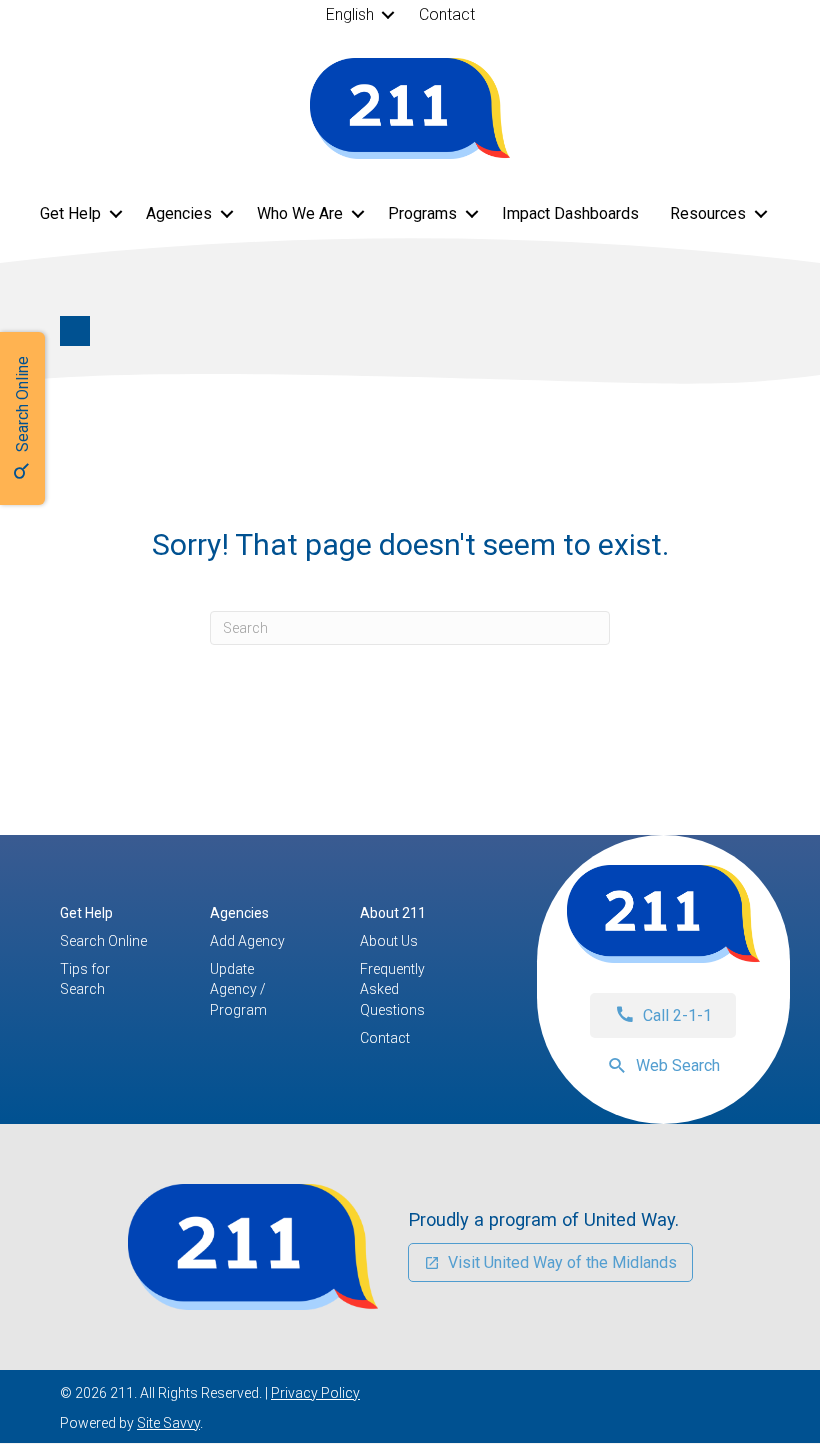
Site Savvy (168, 1423)
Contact (447, 15)
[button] (388, 15)
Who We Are (300, 213)
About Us (389, 941)
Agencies (179, 213)
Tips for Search (85, 979)
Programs (422, 213)
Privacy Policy (315, 1393)
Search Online (103, 941)
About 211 (393, 913)
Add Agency (247, 941)
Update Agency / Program (238, 989)
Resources (708, 213)
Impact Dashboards (570, 213)
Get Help (70, 213)
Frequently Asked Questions (392, 989)
